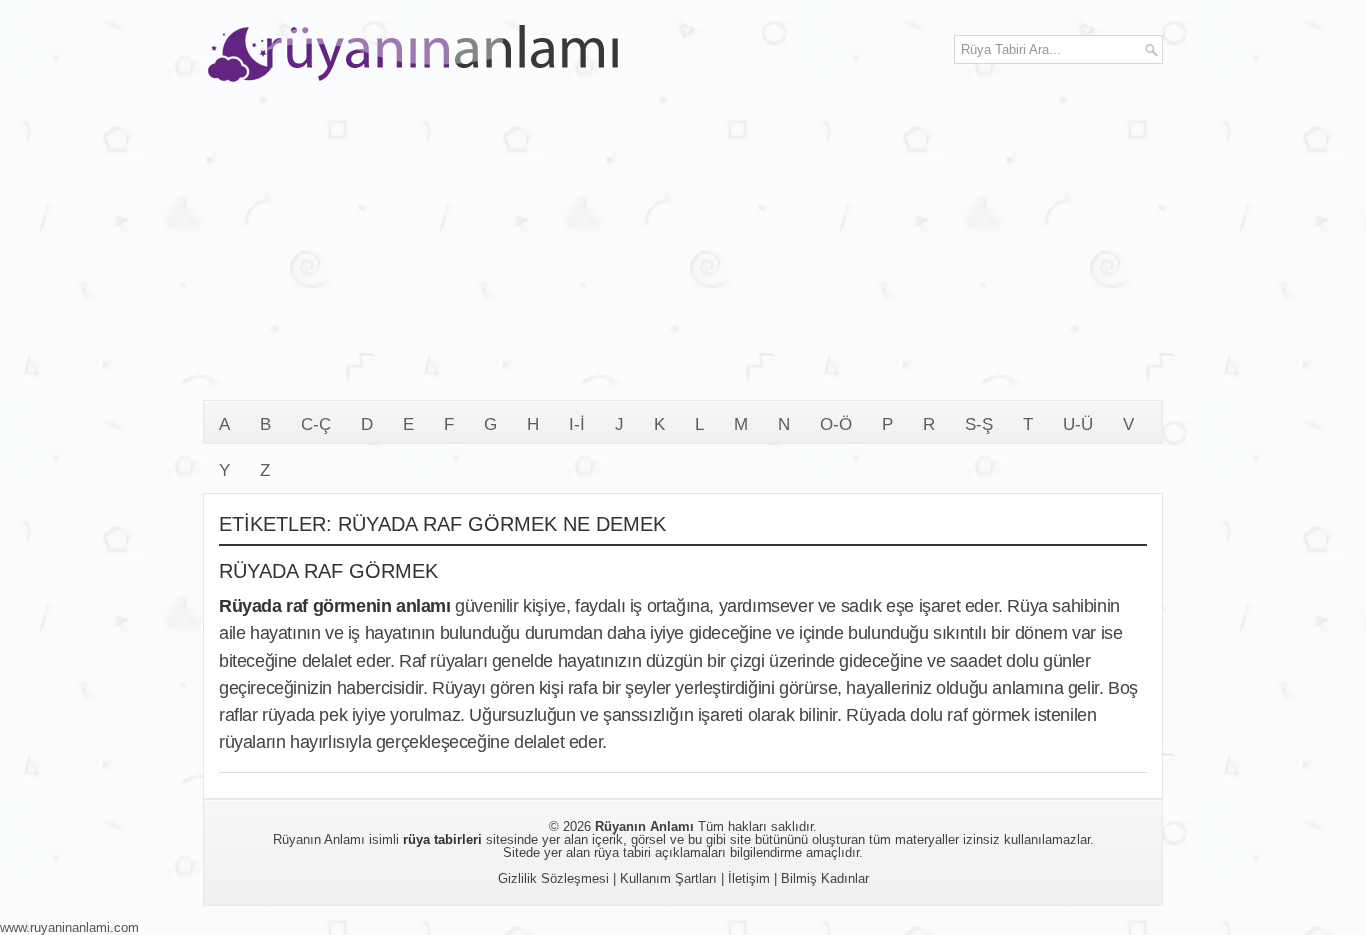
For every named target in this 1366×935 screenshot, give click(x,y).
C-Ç (316, 424)
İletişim (749, 878)
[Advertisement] (683, 250)
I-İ (577, 424)
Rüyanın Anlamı (644, 826)
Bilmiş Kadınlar (825, 878)
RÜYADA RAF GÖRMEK (328, 571)
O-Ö (836, 424)
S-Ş (979, 424)
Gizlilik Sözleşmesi (553, 878)
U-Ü (1078, 424)
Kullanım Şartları (668, 878)
